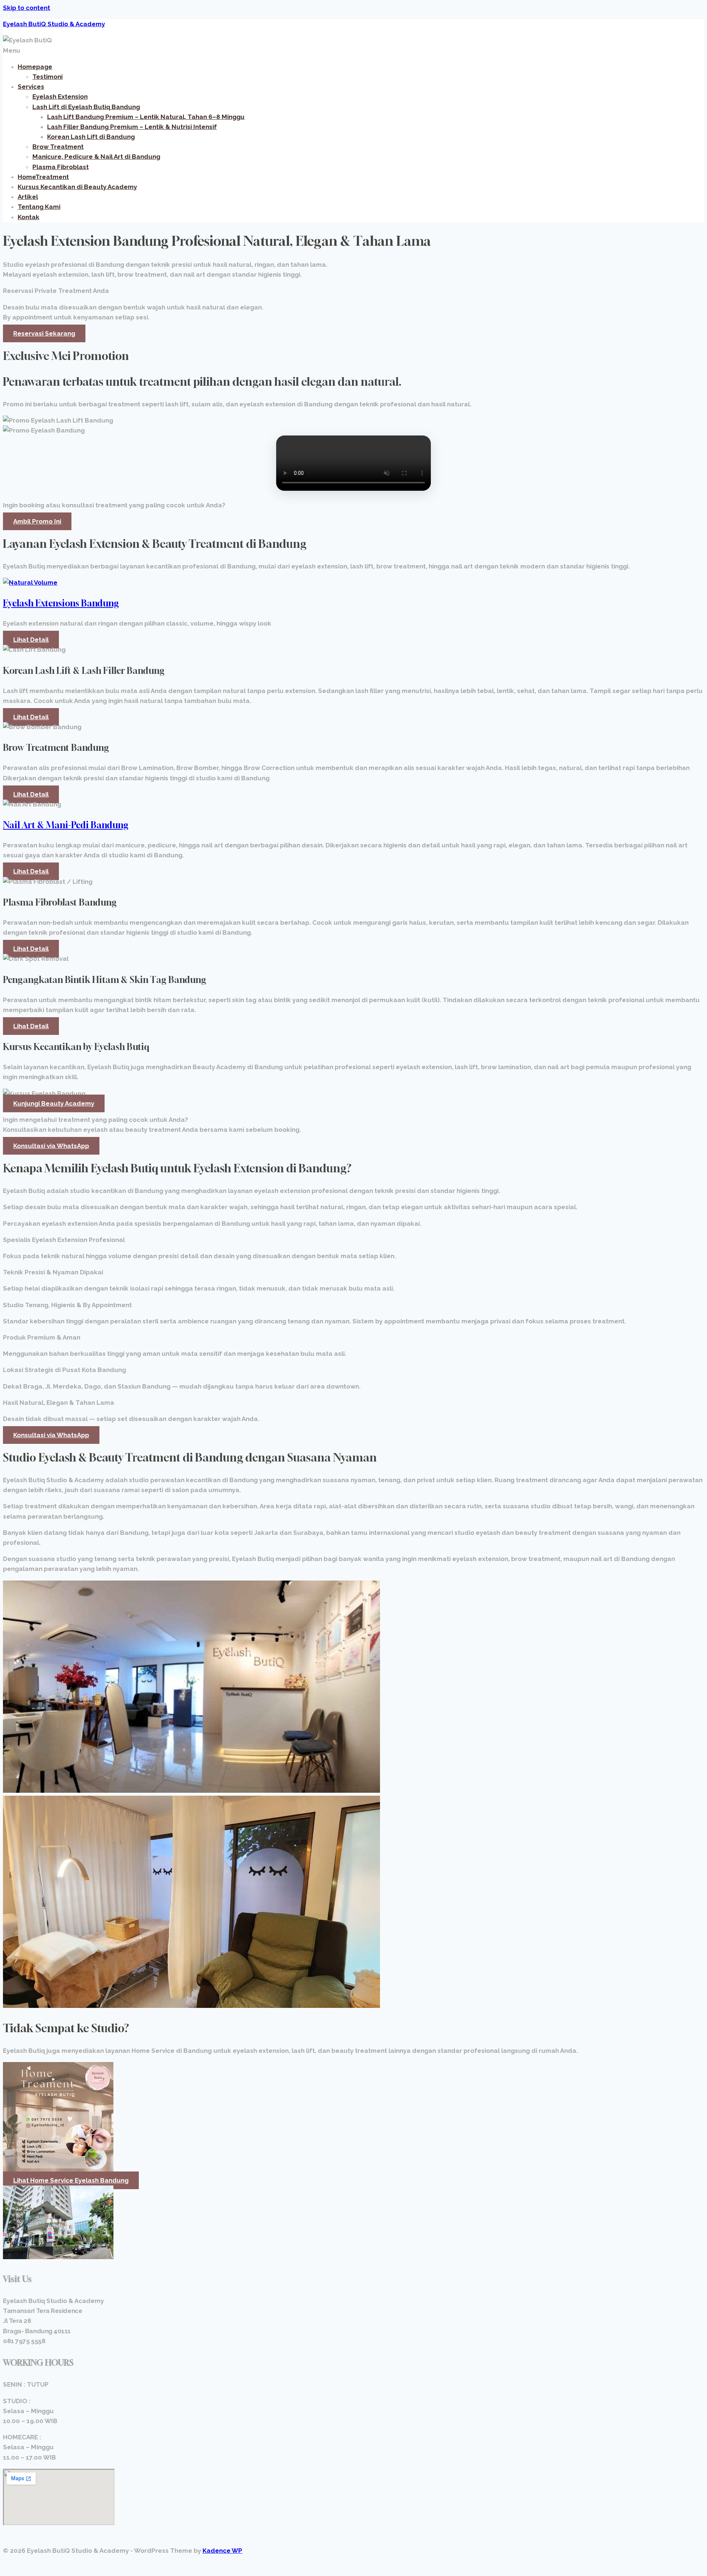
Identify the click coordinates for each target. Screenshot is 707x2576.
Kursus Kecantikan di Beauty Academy (77, 187)
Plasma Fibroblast (61, 167)
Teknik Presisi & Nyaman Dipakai (53, 1272)
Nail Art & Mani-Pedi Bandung (66, 825)
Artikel (28, 197)
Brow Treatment (58, 147)
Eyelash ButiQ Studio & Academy (54, 24)
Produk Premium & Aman (42, 1337)
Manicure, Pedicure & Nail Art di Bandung (96, 157)
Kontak (29, 217)
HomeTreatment (43, 177)
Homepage (35, 67)
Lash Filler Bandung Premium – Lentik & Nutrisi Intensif (132, 127)
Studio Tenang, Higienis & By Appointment (67, 1305)
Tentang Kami (39, 207)
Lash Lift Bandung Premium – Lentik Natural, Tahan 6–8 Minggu (146, 117)
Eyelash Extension (60, 97)
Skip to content (27, 8)
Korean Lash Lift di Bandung (91, 137)
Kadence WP (222, 2551)
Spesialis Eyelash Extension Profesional (64, 1240)
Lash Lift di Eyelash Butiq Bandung (86, 107)
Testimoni (48, 77)
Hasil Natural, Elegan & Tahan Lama (59, 1403)
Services (31, 87)
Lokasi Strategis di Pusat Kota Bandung (64, 1370)
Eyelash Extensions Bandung (61, 603)
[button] (353, 51)
